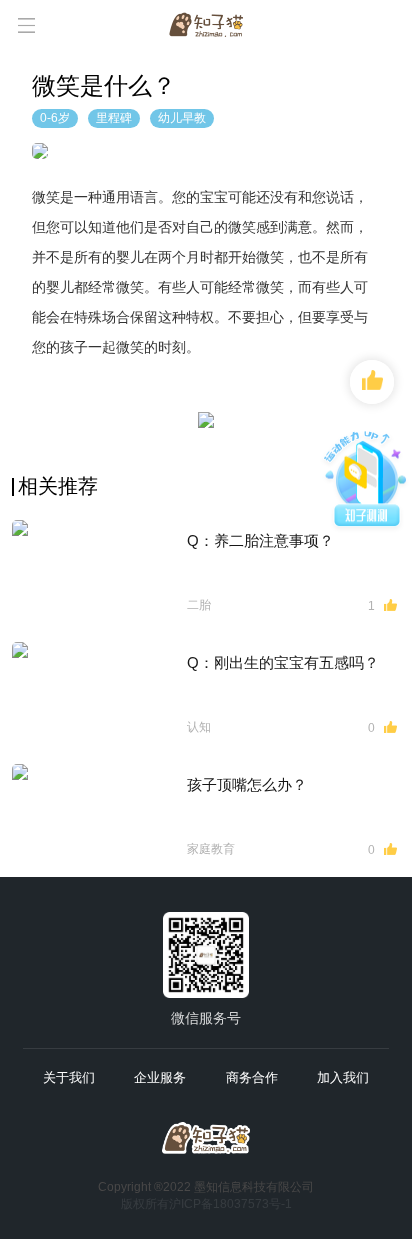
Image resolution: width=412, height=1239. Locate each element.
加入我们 (343, 1077)
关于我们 (69, 1077)
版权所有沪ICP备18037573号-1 (206, 1204)
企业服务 (160, 1077)
